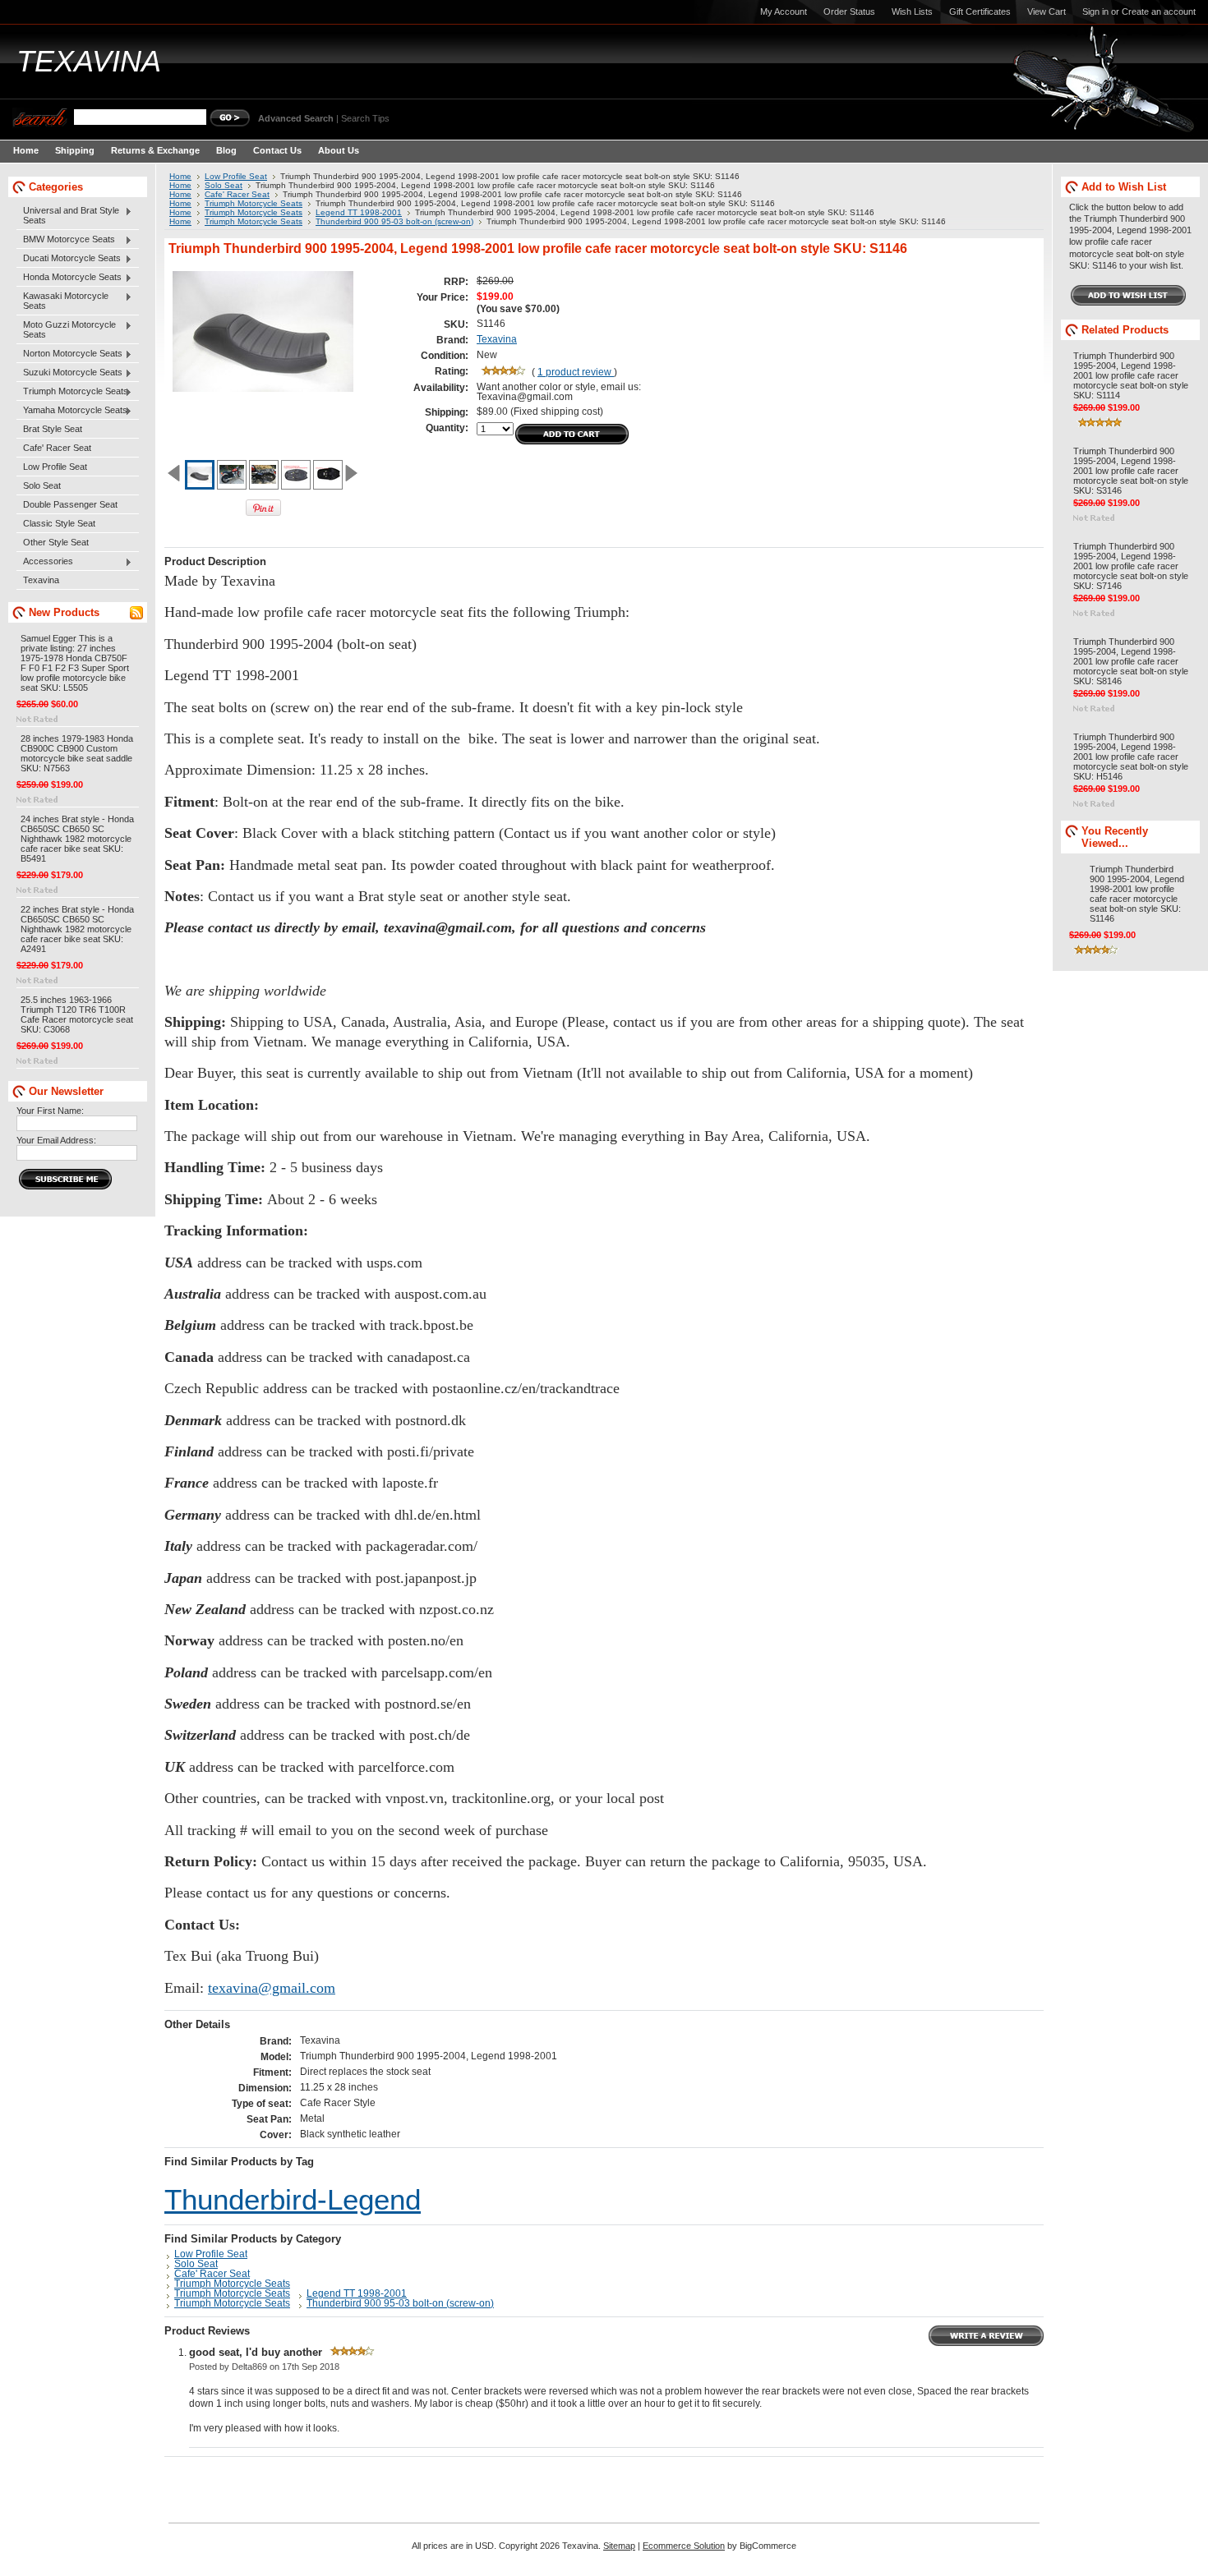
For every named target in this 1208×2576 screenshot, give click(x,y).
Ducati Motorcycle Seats (69, 259)
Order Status (849, 11)
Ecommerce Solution (684, 2546)
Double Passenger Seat (70, 504)
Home (180, 176)
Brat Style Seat (53, 429)
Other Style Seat (56, 542)
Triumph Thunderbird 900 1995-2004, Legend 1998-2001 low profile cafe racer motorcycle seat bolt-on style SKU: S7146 (1131, 566)
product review (576, 372)
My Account (784, 11)
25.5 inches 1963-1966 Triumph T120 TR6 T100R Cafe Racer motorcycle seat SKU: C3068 (77, 1014)
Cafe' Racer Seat (57, 448)
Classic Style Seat (59, 523)
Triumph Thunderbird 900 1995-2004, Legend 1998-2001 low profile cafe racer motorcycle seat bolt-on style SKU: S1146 (1137, 894)
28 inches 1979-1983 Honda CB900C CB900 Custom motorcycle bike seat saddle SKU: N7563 (77, 753)
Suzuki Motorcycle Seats (69, 373)
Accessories (45, 562)
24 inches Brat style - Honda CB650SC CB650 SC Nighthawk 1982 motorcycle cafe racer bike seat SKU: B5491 (77, 839)
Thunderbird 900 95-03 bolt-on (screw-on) (394, 221)
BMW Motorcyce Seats (66, 240)
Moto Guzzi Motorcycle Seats (66, 329)
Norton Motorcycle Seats (69, 354)
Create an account (1159, 11)
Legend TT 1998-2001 (359, 212)
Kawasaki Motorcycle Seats (62, 301)
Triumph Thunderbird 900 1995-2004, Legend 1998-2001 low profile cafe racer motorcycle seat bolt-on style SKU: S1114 (1131, 375)
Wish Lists (912, 11)
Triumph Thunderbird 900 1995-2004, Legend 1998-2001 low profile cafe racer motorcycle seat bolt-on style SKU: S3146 (1131, 471)
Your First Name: (50, 1111)
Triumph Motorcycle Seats (72, 392)
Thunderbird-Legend (293, 2200)
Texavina (41, 580)
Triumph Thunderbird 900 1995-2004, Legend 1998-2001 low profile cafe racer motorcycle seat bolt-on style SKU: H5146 (1131, 757)
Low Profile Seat (55, 467)
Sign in (1095, 11)
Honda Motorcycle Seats (69, 278)
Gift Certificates (980, 11)
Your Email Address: (56, 1140)
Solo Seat (42, 485)
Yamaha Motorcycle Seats (72, 411)
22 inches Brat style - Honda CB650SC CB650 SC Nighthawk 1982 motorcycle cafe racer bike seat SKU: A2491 (77, 929)
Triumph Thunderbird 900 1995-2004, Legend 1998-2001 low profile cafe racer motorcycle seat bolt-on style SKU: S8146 (1131, 661)
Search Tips (365, 118)
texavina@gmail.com (272, 1988)
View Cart (1047, 11)
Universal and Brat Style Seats (68, 215)
